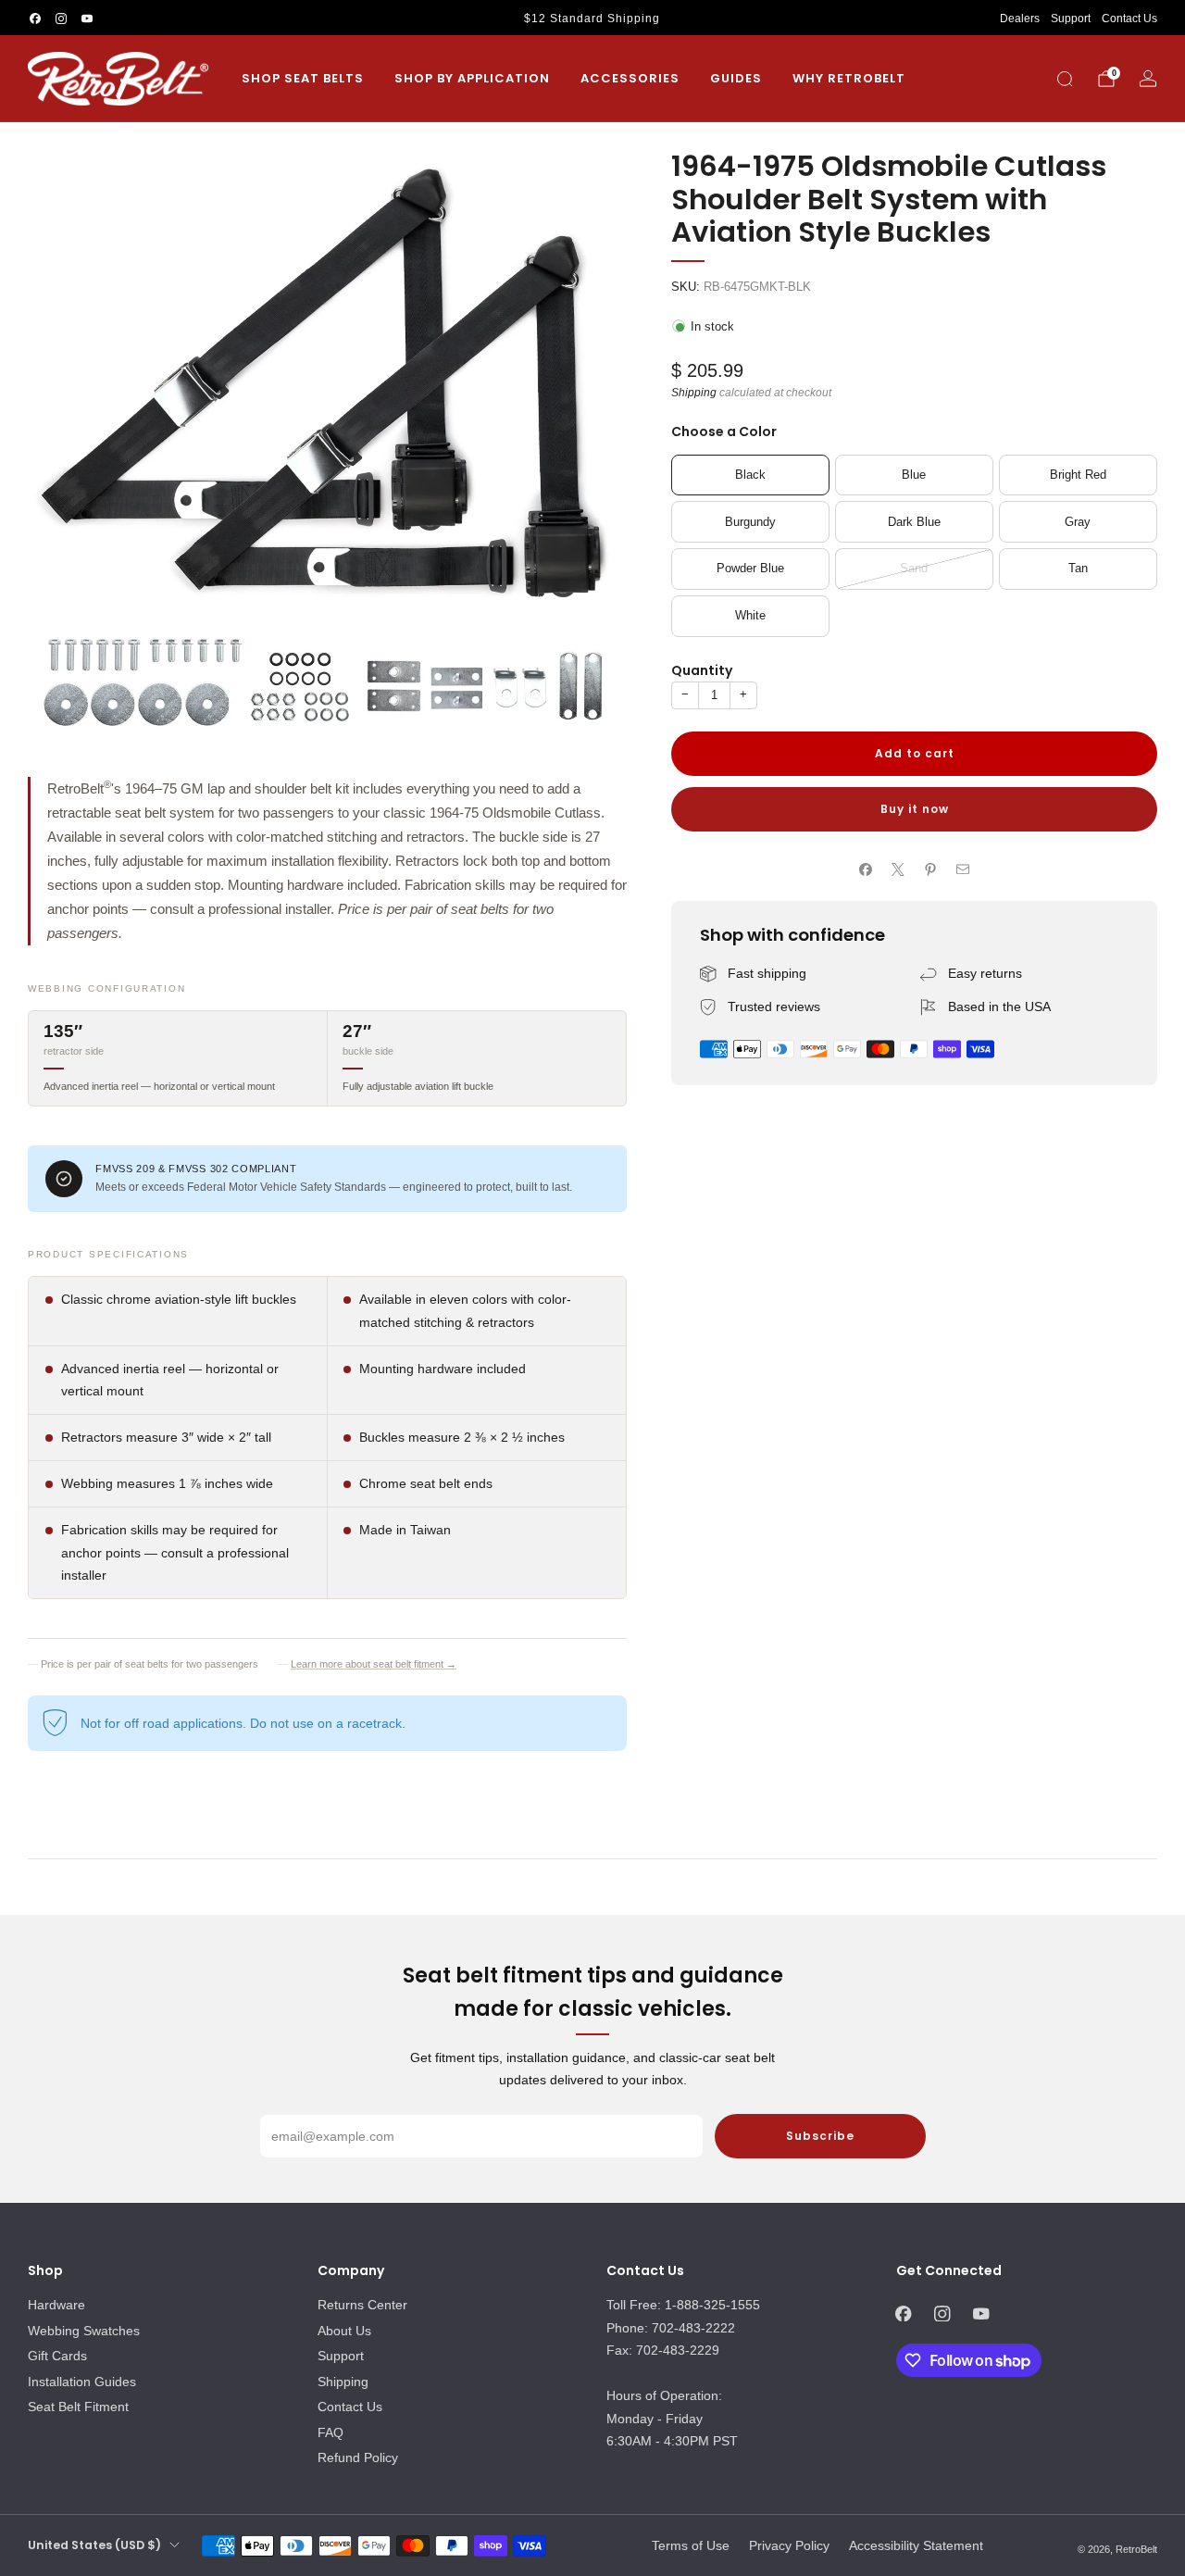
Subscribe (820, 2136)
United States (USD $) (94, 2545)
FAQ (331, 2432)
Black (750, 475)
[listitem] (593, 19)
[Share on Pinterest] (931, 869)
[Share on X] (898, 869)
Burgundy (750, 522)
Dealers (1020, 19)
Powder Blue (750, 569)
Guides (736, 78)
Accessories (630, 78)
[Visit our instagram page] (61, 19)
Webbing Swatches (84, 2331)
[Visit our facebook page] (35, 19)
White (750, 616)
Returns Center (362, 2305)
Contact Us (1129, 19)
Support (1071, 19)
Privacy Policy (789, 2545)
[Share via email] (963, 869)
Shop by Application (472, 78)
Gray (1078, 522)
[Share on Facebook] (866, 869)
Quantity (702, 670)
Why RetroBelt (849, 78)
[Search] (1065, 79)
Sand (914, 569)
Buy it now (915, 809)
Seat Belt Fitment (78, 2407)
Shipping (694, 393)
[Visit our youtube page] (87, 19)
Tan (1078, 569)
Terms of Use (691, 2545)
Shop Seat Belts (303, 78)
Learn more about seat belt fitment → (374, 1664)
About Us (344, 2331)
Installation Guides (82, 2382)
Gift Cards (57, 2356)
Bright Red (1078, 475)
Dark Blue (914, 522)
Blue (914, 475)
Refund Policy (358, 2457)
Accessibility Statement (916, 2545)
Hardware (56, 2305)
